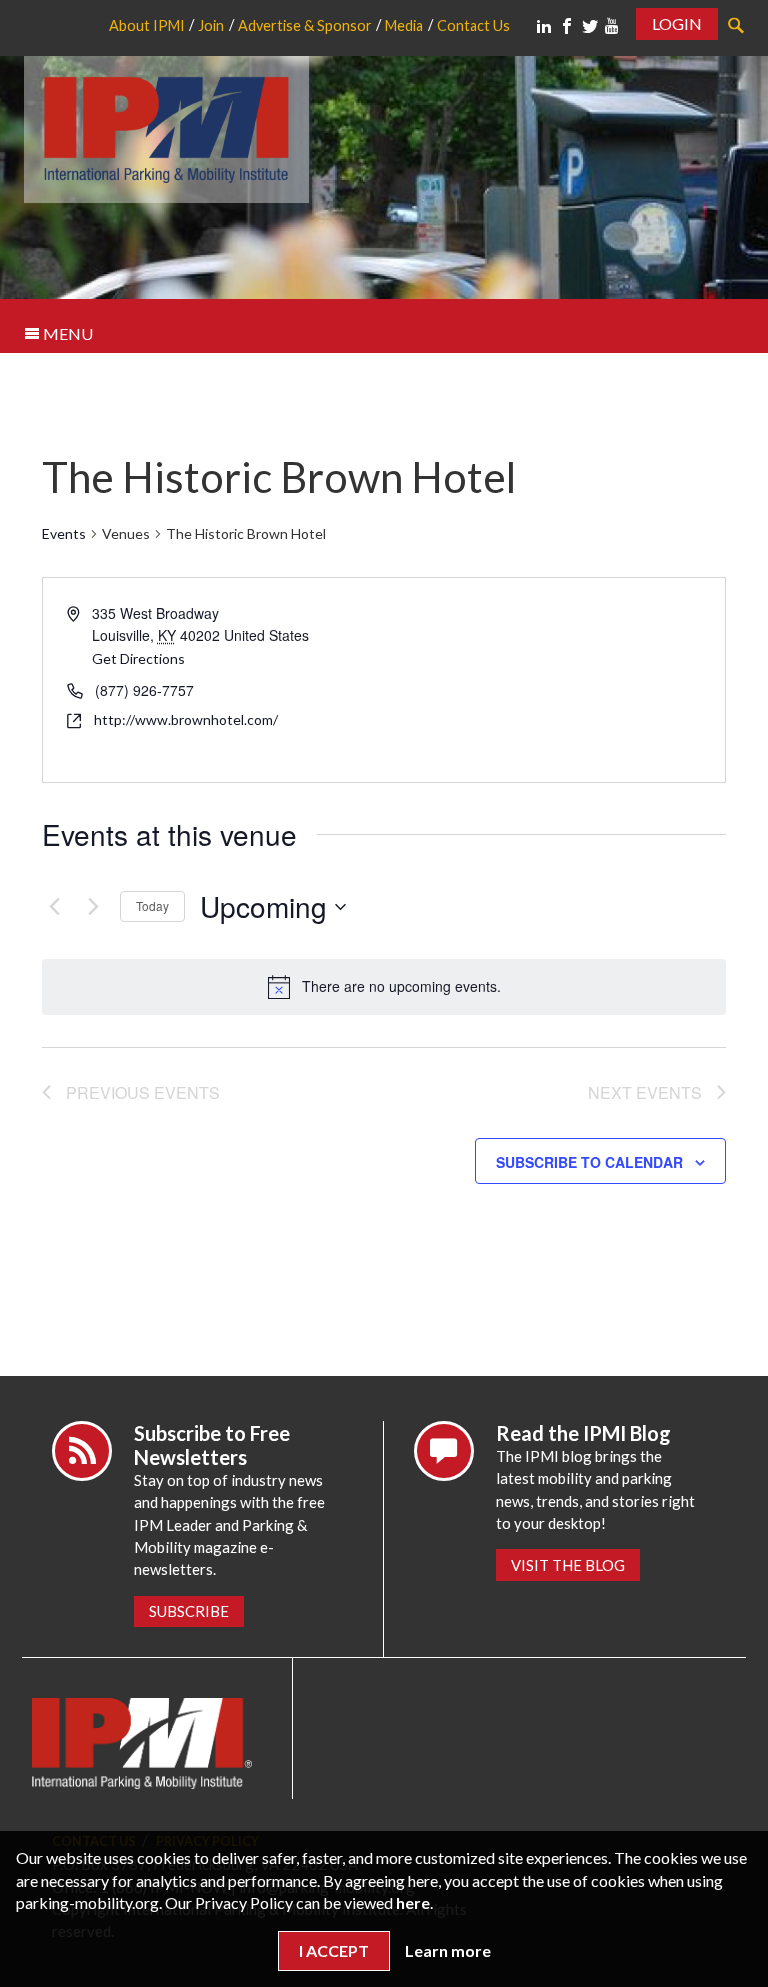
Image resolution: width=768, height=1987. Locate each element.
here (413, 1902)
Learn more (448, 1950)
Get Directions (138, 658)
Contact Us (473, 25)
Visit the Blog (568, 1565)
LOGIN (677, 23)
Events (64, 533)
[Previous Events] (54, 907)
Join (211, 25)
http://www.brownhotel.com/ (186, 719)
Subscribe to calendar (589, 1162)
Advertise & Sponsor (305, 25)
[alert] (384, 987)
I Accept (334, 1950)
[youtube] (612, 26)
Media (404, 25)
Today (152, 905)
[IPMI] (166, 126)
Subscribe (189, 1611)
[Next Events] (93, 907)
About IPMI (147, 25)
